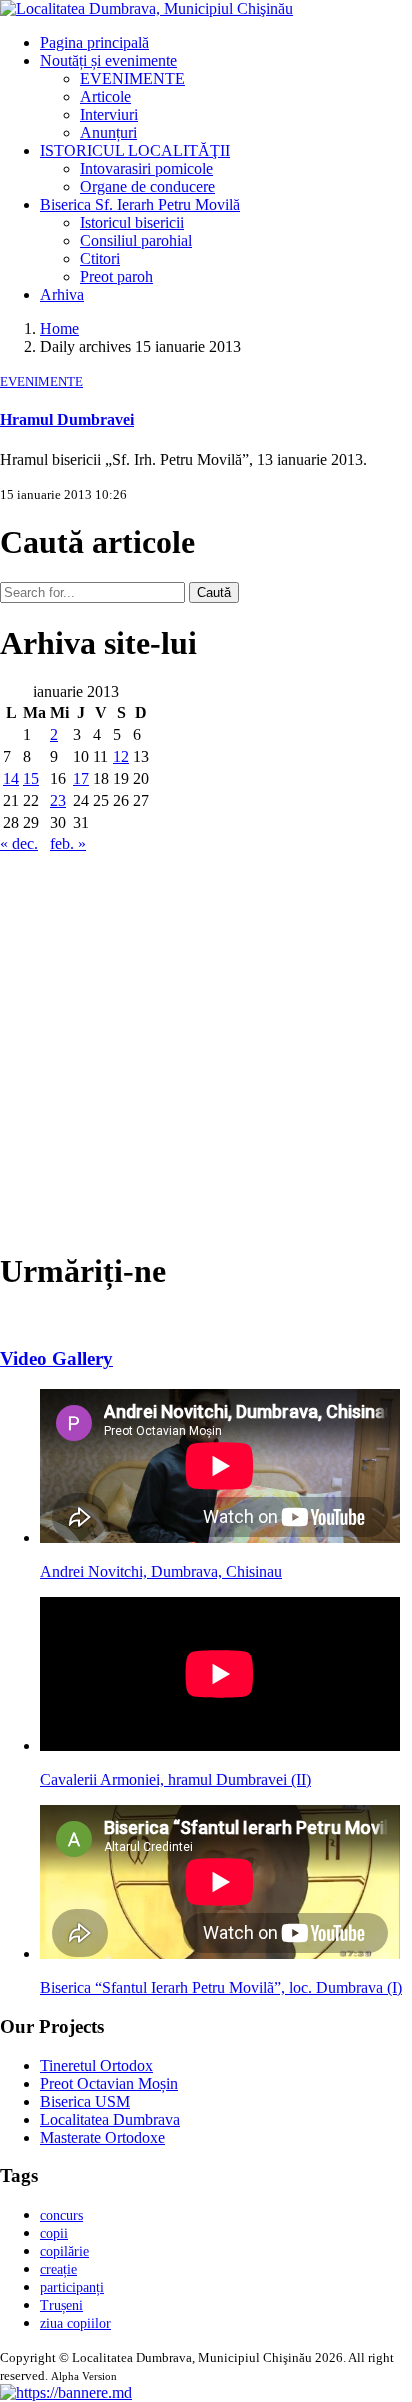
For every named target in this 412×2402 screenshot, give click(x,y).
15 (31, 778)
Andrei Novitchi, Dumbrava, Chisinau (161, 1571)
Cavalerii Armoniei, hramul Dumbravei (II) (175, 1779)
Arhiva (62, 294)
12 (121, 756)
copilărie (64, 2251)
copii (54, 2233)
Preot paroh (116, 276)
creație (58, 2269)
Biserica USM (85, 2101)
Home (59, 328)
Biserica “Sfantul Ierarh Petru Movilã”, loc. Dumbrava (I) (221, 1987)
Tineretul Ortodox (96, 2065)
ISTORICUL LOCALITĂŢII (135, 150)
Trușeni (61, 2305)
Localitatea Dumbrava (110, 2119)
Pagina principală (94, 42)
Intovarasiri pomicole (146, 168)
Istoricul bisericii (132, 222)
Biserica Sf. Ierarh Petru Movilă (140, 204)
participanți (72, 2287)
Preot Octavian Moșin (109, 2083)
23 (58, 800)
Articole (105, 96)
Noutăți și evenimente (108, 60)
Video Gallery (56, 1358)
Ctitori (100, 258)
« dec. (19, 843)
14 (11, 778)
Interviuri (109, 114)
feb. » (68, 843)
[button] (66, 2392)
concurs (61, 2215)
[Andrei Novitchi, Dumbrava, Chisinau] (220, 1537)
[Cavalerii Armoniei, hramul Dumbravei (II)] (220, 1745)
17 (81, 778)
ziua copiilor (75, 2323)
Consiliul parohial (136, 240)
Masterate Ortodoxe (102, 2137)
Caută (214, 592)
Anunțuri (108, 132)
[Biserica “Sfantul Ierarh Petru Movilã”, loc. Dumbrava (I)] (220, 1953)
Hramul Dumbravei (67, 419)
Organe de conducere (147, 186)
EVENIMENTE (132, 78)
